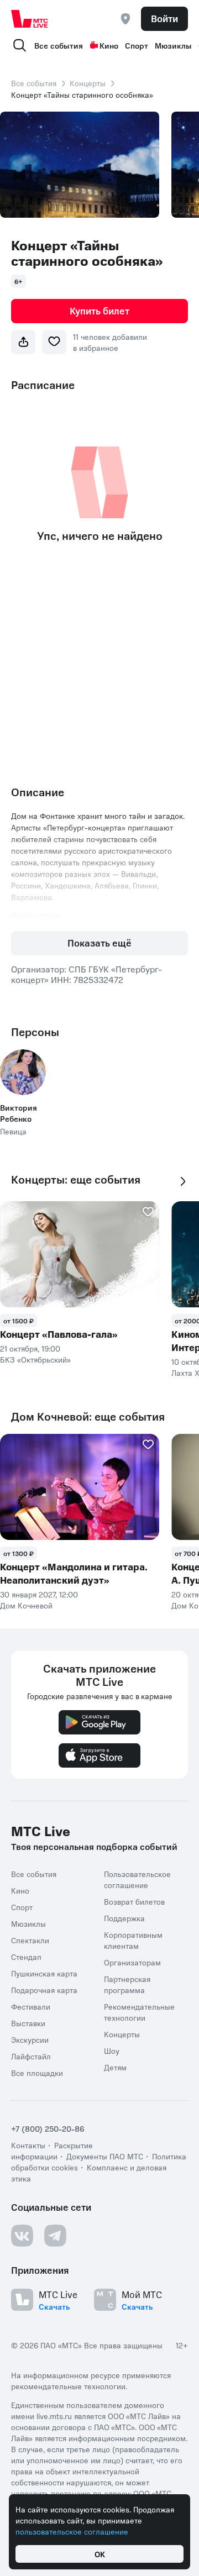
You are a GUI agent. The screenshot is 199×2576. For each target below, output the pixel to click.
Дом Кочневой (26, 1605)
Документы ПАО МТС (105, 2156)
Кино (109, 45)
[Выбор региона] (125, 19)
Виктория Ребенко (19, 1113)
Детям (115, 2067)
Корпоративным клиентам (133, 1940)
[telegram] (55, 2236)
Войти (164, 18)
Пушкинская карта (44, 1973)
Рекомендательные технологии (139, 2012)
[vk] (22, 2236)
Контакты (28, 2145)
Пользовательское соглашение (137, 1879)
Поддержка (124, 1918)
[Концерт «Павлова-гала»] (80, 1254)
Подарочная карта (44, 1990)
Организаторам (132, 1962)
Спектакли (30, 1940)
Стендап (26, 1957)
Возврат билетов (134, 1901)
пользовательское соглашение (72, 2531)
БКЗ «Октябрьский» (35, 1359)
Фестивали (31, 2006)
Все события (59, 45)
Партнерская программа (127, 1984)
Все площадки (37, 2073)
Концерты (88, 83)
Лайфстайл (31, 2056)
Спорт (137, 45)
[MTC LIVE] (30, 19)
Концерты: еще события (76, 1179)
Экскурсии (30, 2039)
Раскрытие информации (52, 2151)
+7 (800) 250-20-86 (48, 2128)
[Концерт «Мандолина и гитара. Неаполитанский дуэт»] (80, 1487)
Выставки (28, 2023)
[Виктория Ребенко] (23, 1072)
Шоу (112, 2051)
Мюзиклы (173, 45)
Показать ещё (99, 943)
